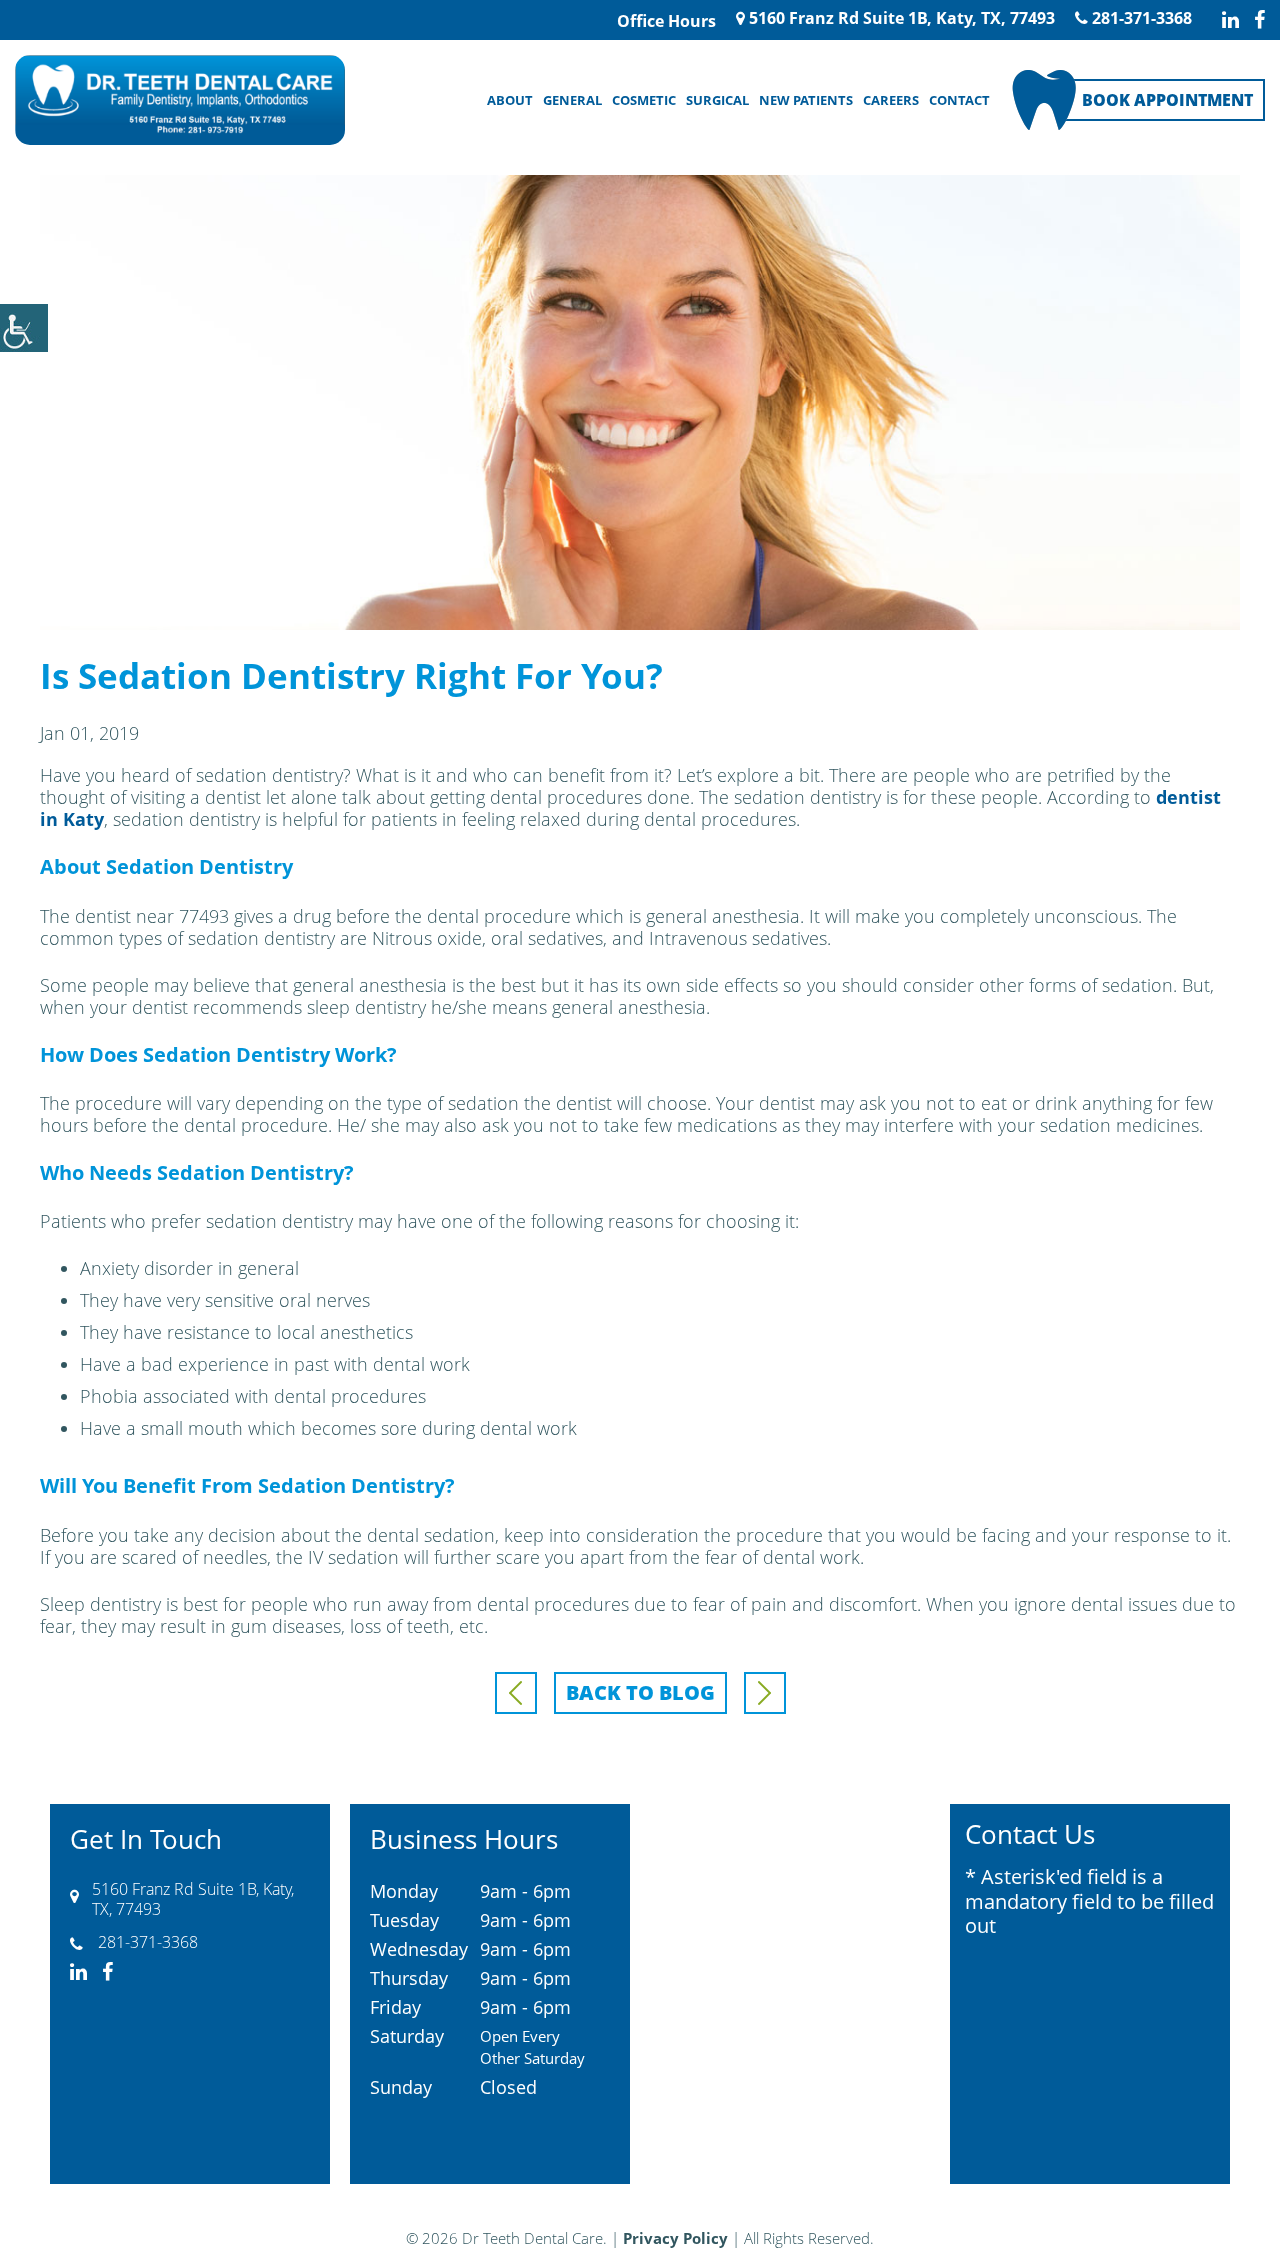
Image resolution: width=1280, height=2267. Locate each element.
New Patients (806, 100)
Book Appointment (1167, 100)
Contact (959, 100)
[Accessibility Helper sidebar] (24, 328)
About (510, 100)
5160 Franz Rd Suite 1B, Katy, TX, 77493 (900, 18)
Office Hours (666, 21)
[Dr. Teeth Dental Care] (180, 100)
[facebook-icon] (1259, 20)
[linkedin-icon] (1230, 20)
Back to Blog (640, 1692)
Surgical (717, 100)
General (572, 100)
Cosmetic (644, 100)
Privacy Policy (675, 2238)
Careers (891, 100)
